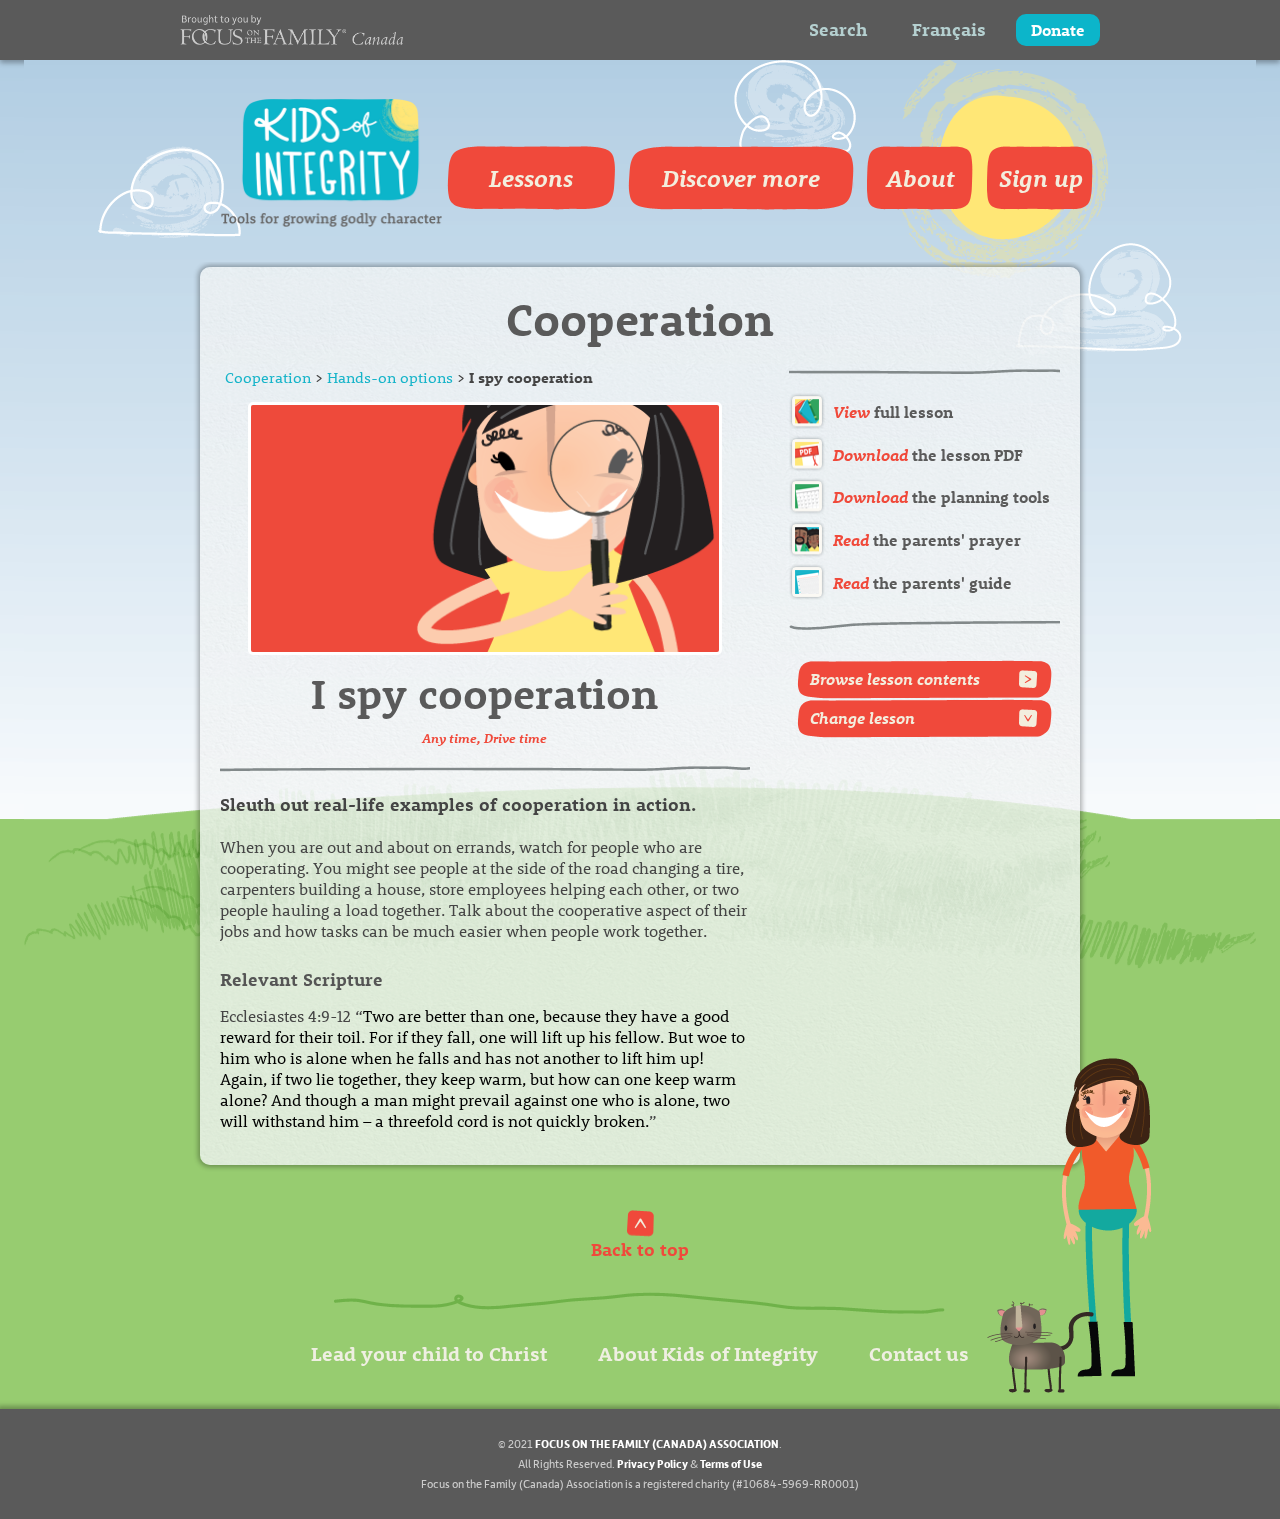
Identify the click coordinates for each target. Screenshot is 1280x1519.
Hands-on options (390, 377)
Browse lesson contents (895, 678)
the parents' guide (922, 582)
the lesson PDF (928, 454)
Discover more (741, 178)
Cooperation (268, 377)
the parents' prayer (927, 539)
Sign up (1041, 178)
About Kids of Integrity (708, 1352)
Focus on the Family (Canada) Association (657, 1443)
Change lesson (862, 717)
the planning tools (941, 496)
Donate (1058, 29)
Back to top (640, 1248)
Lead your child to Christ (429, 1352)
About (920, 178)
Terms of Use (731, 1463)
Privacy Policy (652, 1463)
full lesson (893, 411)
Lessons (531, 178)
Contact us (919, 1352)
